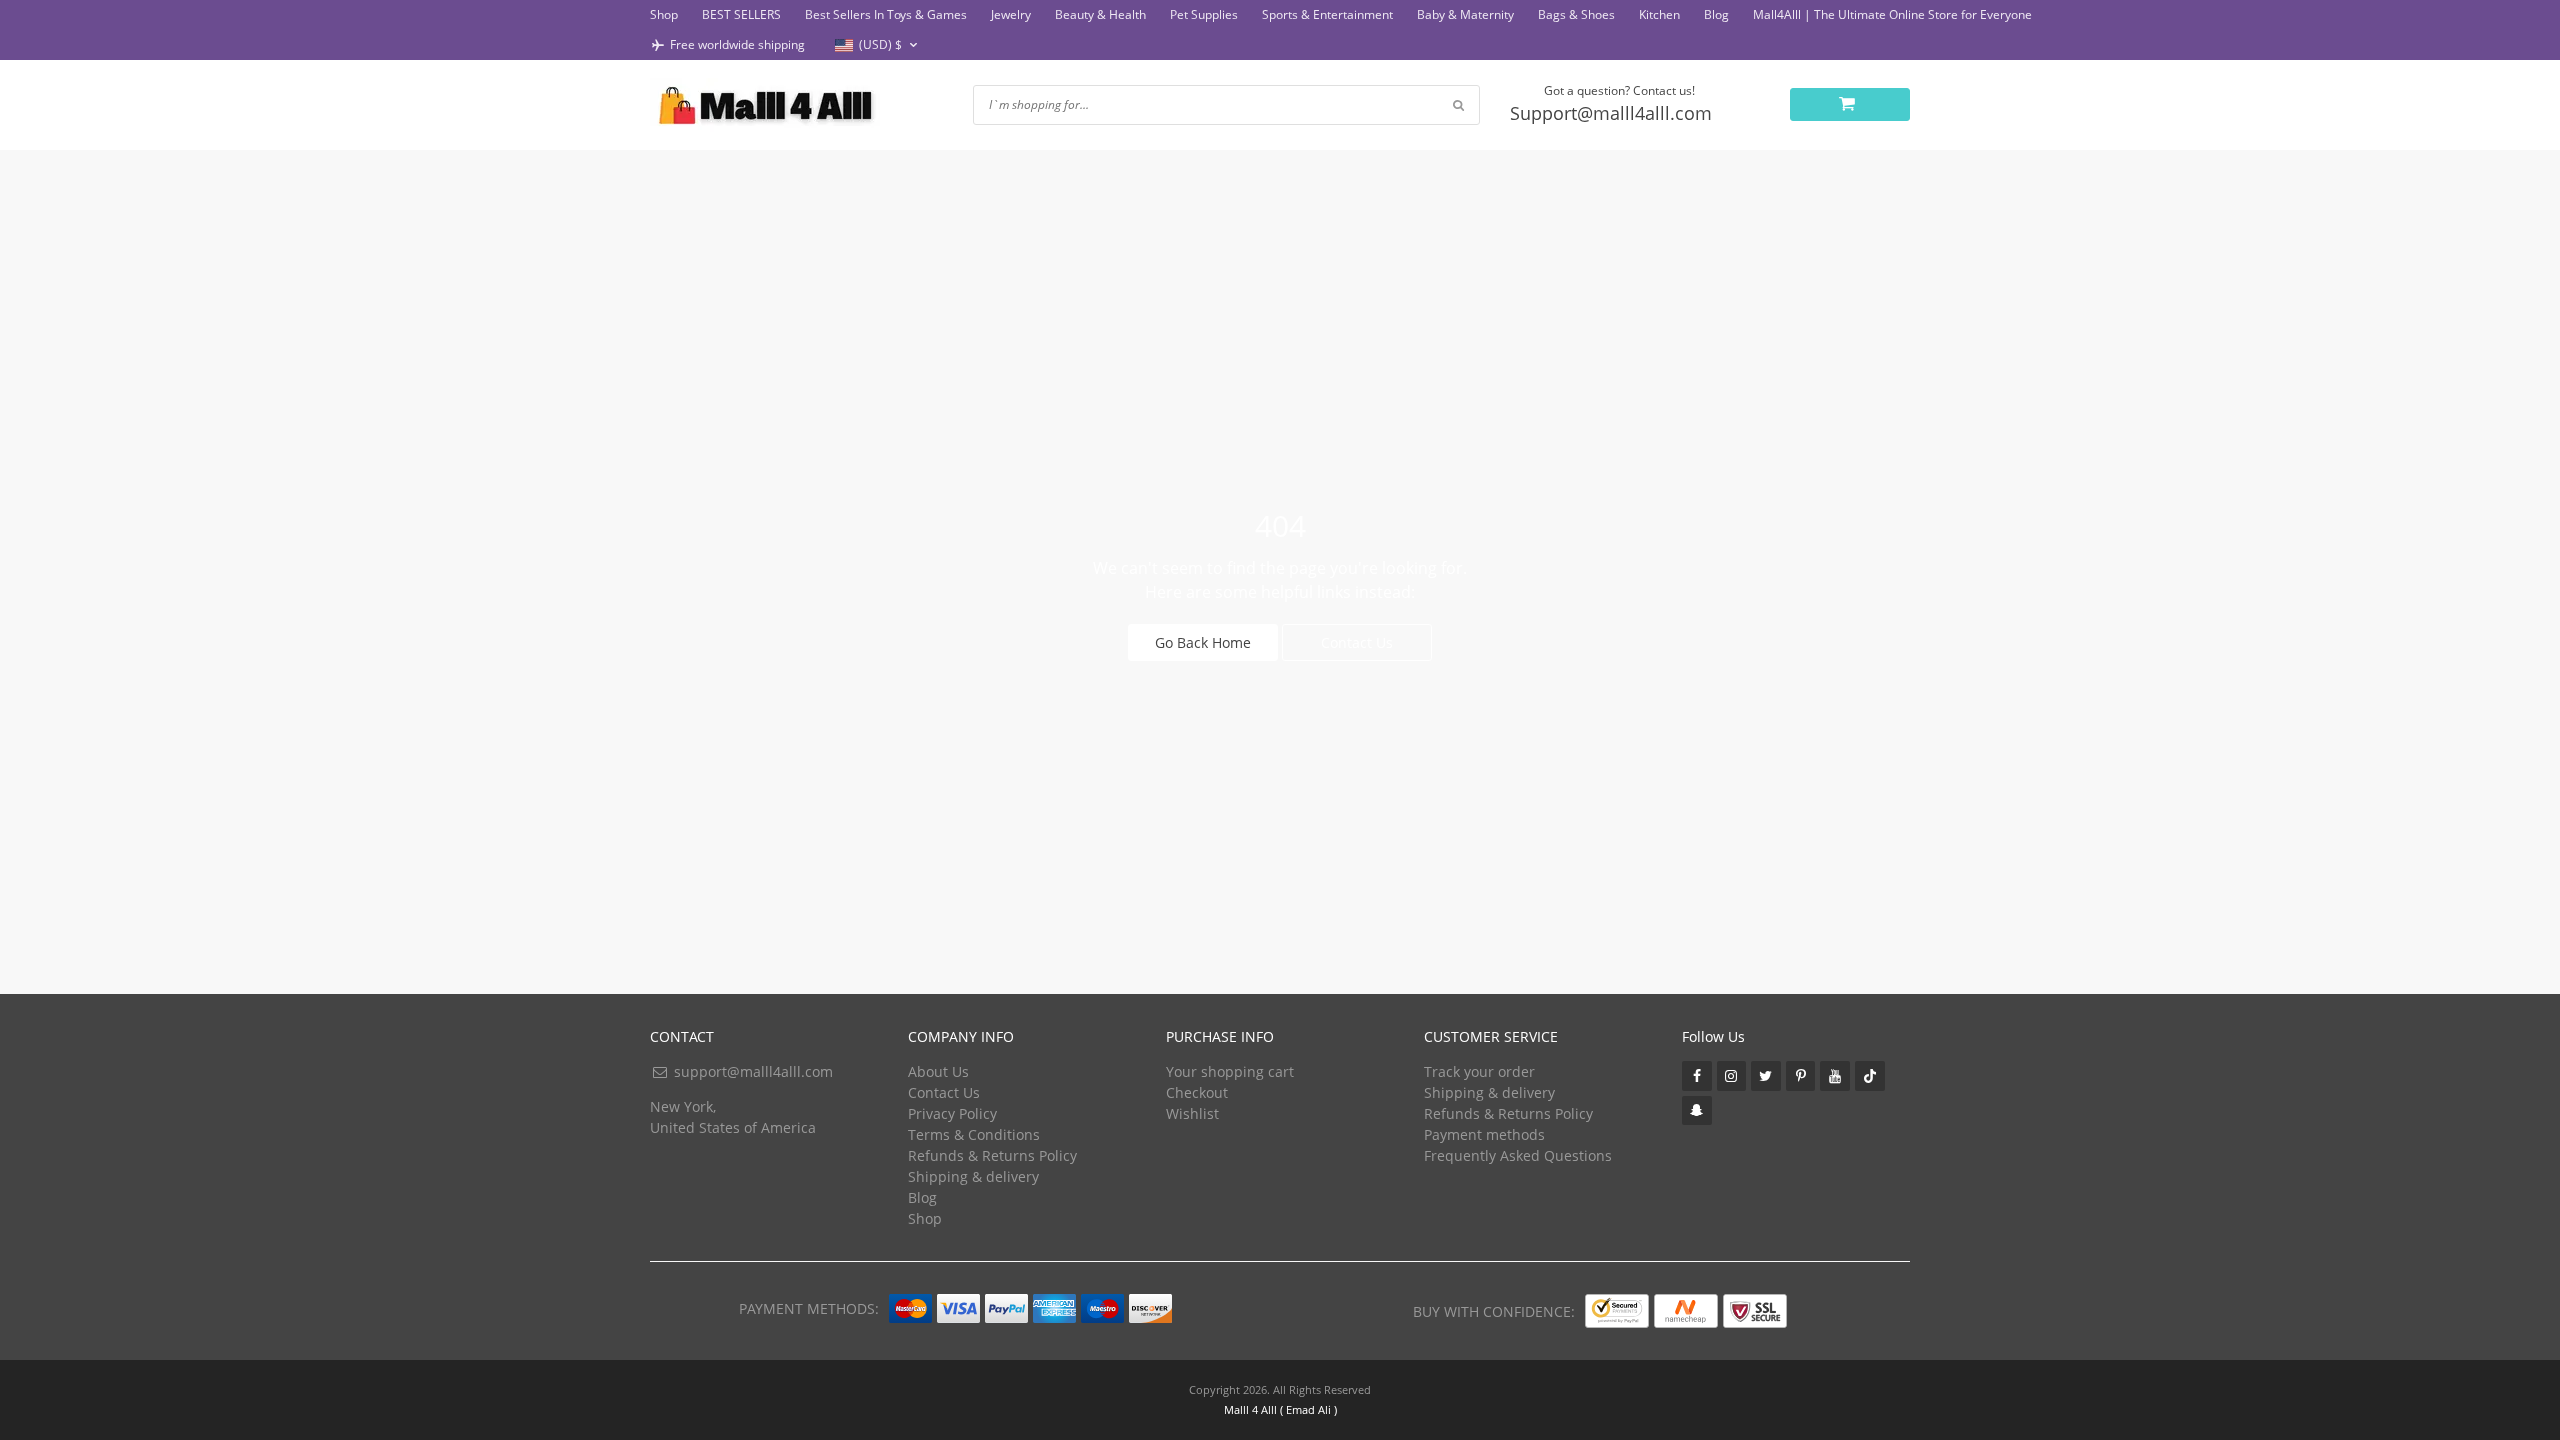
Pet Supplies (1204, 14)
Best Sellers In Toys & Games (886, 14)
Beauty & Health (1100, 14)
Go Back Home (1203, 642)
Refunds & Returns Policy (992, 1155)
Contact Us (1357, 642)
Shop (664, 14)
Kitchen (1659, 14)
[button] (878, 45)
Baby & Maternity (1465, 14)
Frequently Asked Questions (1518, 1155)
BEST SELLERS (741, 14)
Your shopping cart (1230, 1071)
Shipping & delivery (973, 1176)
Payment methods (1484, 1134)
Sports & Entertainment (1327, 14)
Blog (1716, 14)
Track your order (1479, 1071)
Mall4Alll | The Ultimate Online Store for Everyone (1892, 14)
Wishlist (1192, 1113)
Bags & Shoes (1576, 14)
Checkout (1197, 1092)
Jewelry (1011, 14)
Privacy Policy (952, 1113)
